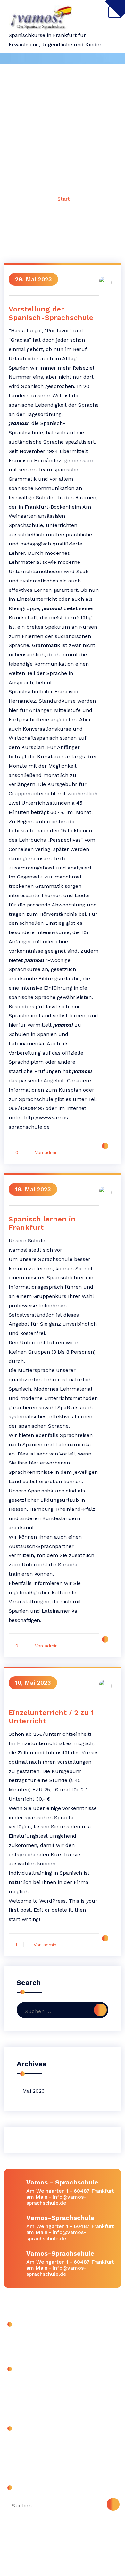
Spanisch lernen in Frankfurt (42, 1223)
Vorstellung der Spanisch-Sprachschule (51, 313)
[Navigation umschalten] (115, 12)
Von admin (46, 1152)
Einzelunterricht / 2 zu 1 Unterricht (51, 1717)
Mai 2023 (33, 2091)
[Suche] (100, 2010)
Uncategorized (28, 2385)
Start (64, 199)
